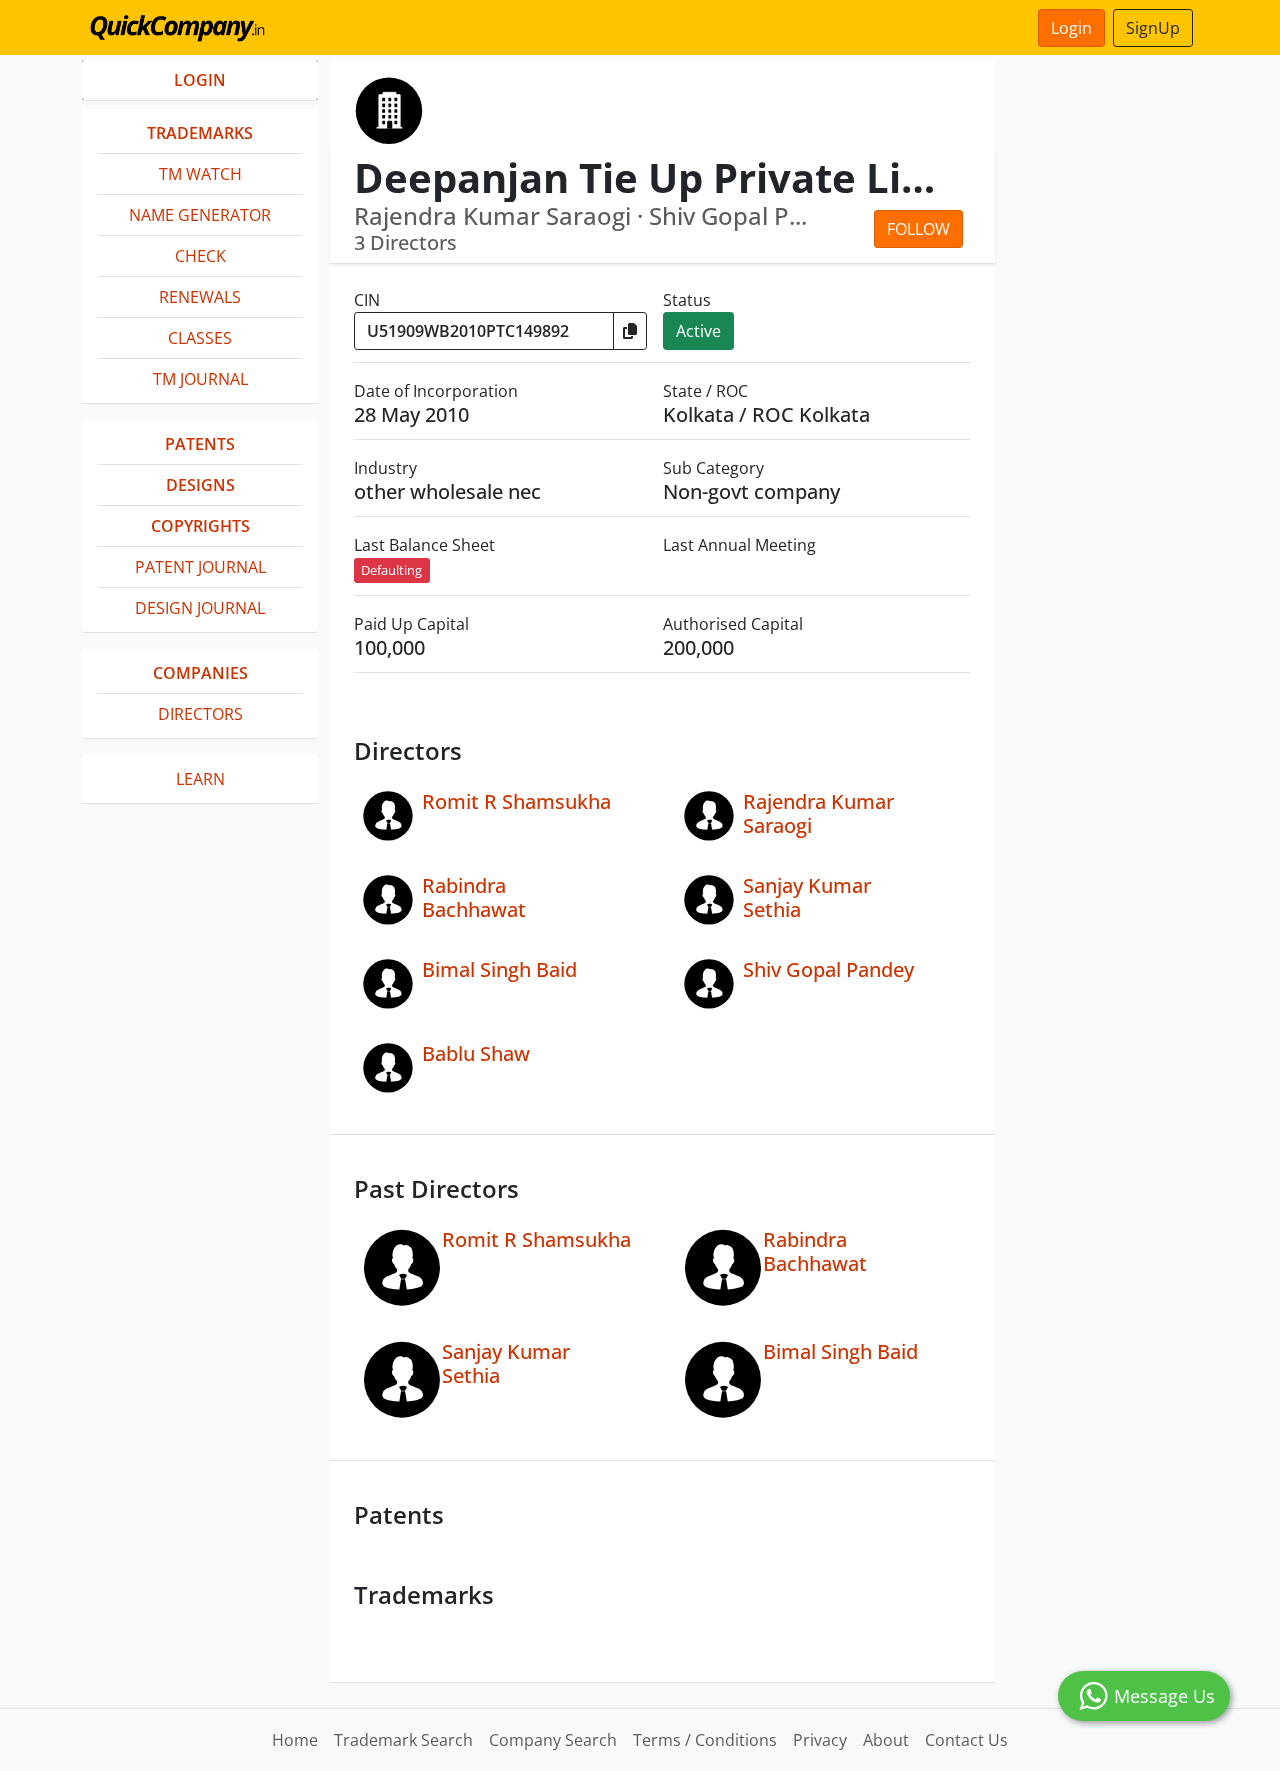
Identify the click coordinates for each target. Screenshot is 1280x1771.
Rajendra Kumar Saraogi (818, 813)
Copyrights (200, 526)
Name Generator (200, 215)
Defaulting (391, 570)
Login (1071, 28)
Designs (200, 485)
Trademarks (200, 133)
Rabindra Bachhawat (474, 897)
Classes (200, 338)
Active (698, 331)
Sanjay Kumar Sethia (807, 897)
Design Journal (200, 608)
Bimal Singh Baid (499, 969)
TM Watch (200, 174)
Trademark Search (403, 1740)
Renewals (200, 297)
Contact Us (966, 1740)
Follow (918, 229)
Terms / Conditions (705, 1740)
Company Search (553, 1740)
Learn (200, 779)
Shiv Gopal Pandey (828, 969)
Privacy (820, 1740)
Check (200, 256)
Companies (200, 673)
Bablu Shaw (476, 1053)
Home (295, 1740)
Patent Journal (200, 567)
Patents (200, 444)
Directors (200, 714)
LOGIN (200, 80)
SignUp (1153, 28)
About (886, 1740)
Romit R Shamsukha (516, 801)
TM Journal (200, 379)
